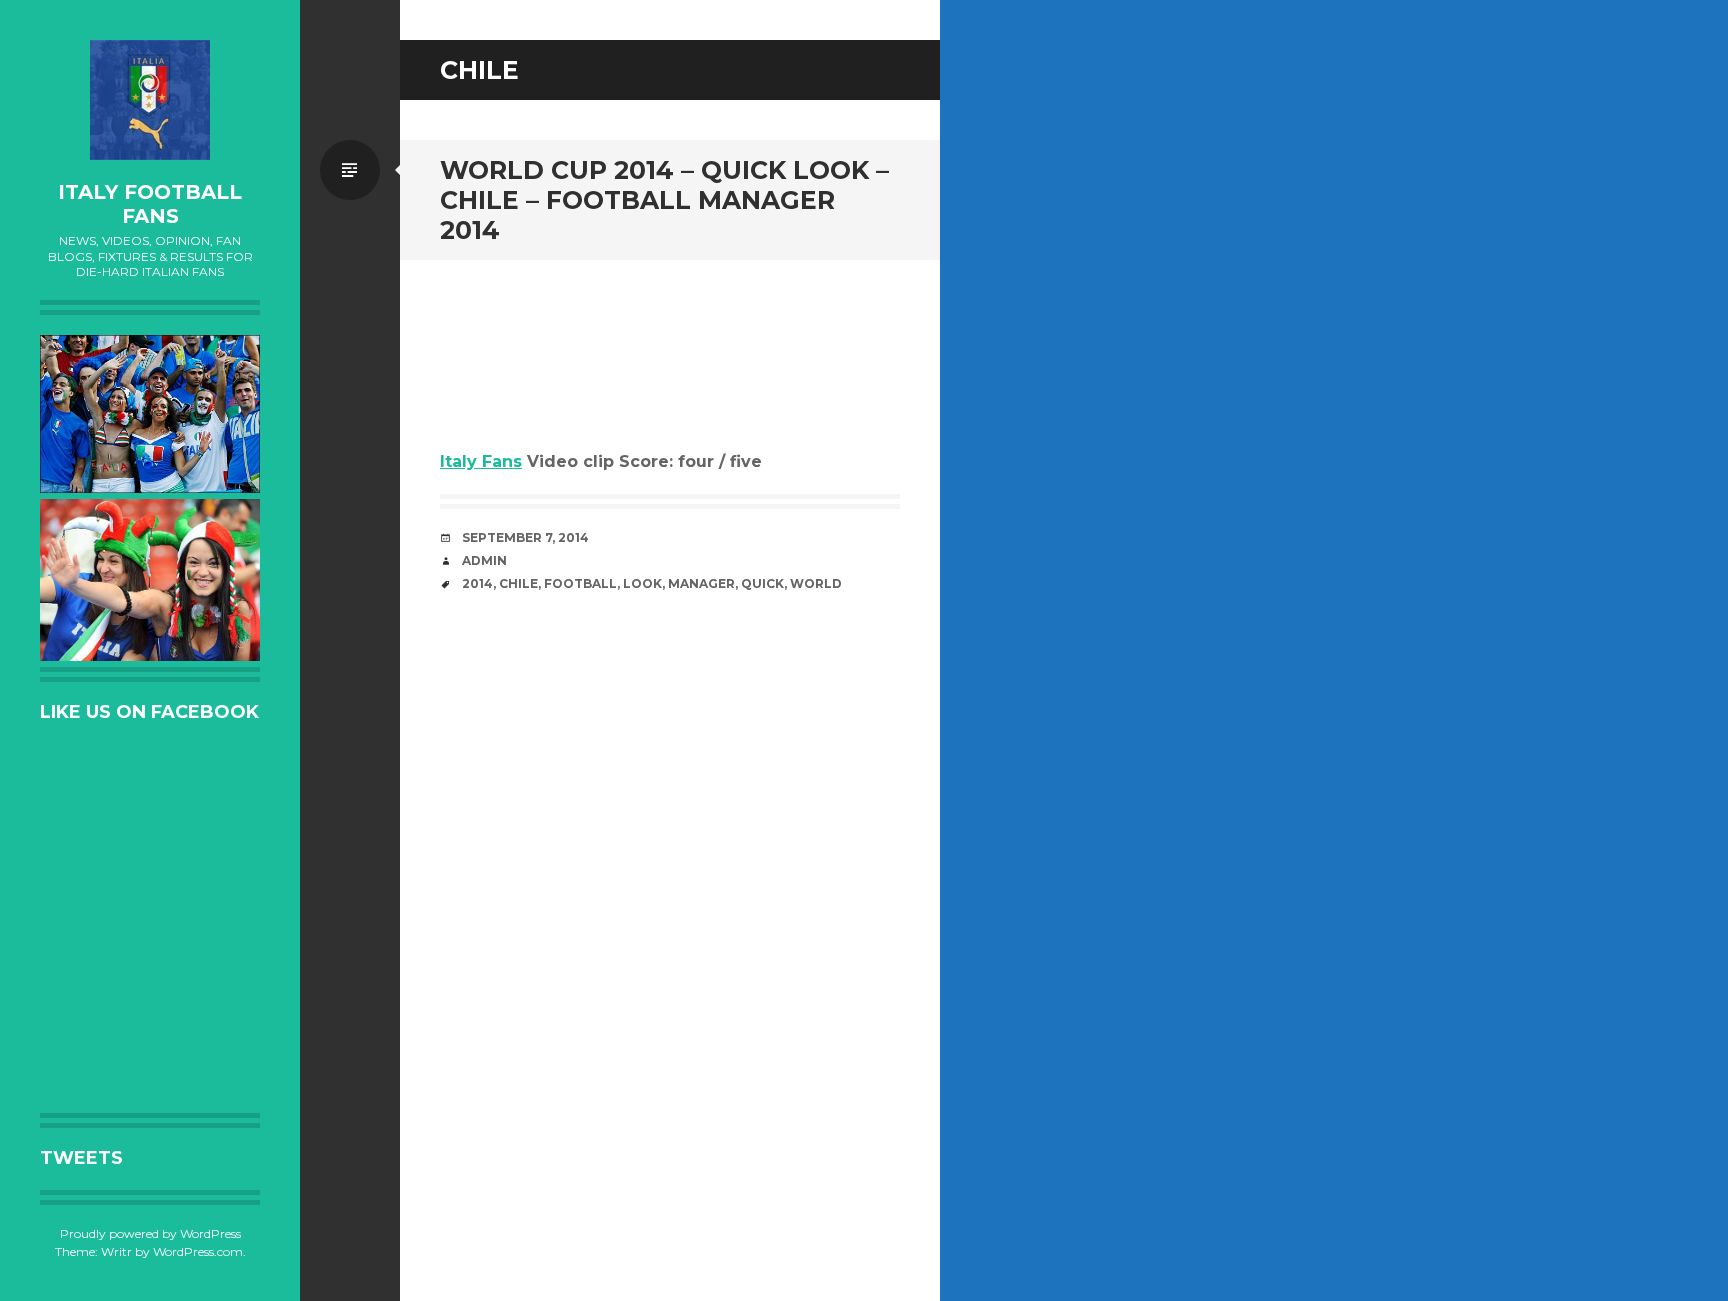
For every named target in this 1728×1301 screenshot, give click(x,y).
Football (580, 583)
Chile (518, 583)
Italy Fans (481, 461)
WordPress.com (198, 1251)
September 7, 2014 (525, 537)
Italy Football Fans (150, 204)
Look (642, 583)
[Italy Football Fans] (150, 100)
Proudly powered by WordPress (150, 1233)
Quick (762, 583)
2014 (477, 583)
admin (484, 560)
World (816, 583)
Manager (701, 583)
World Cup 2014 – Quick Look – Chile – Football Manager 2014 (664, 200)
